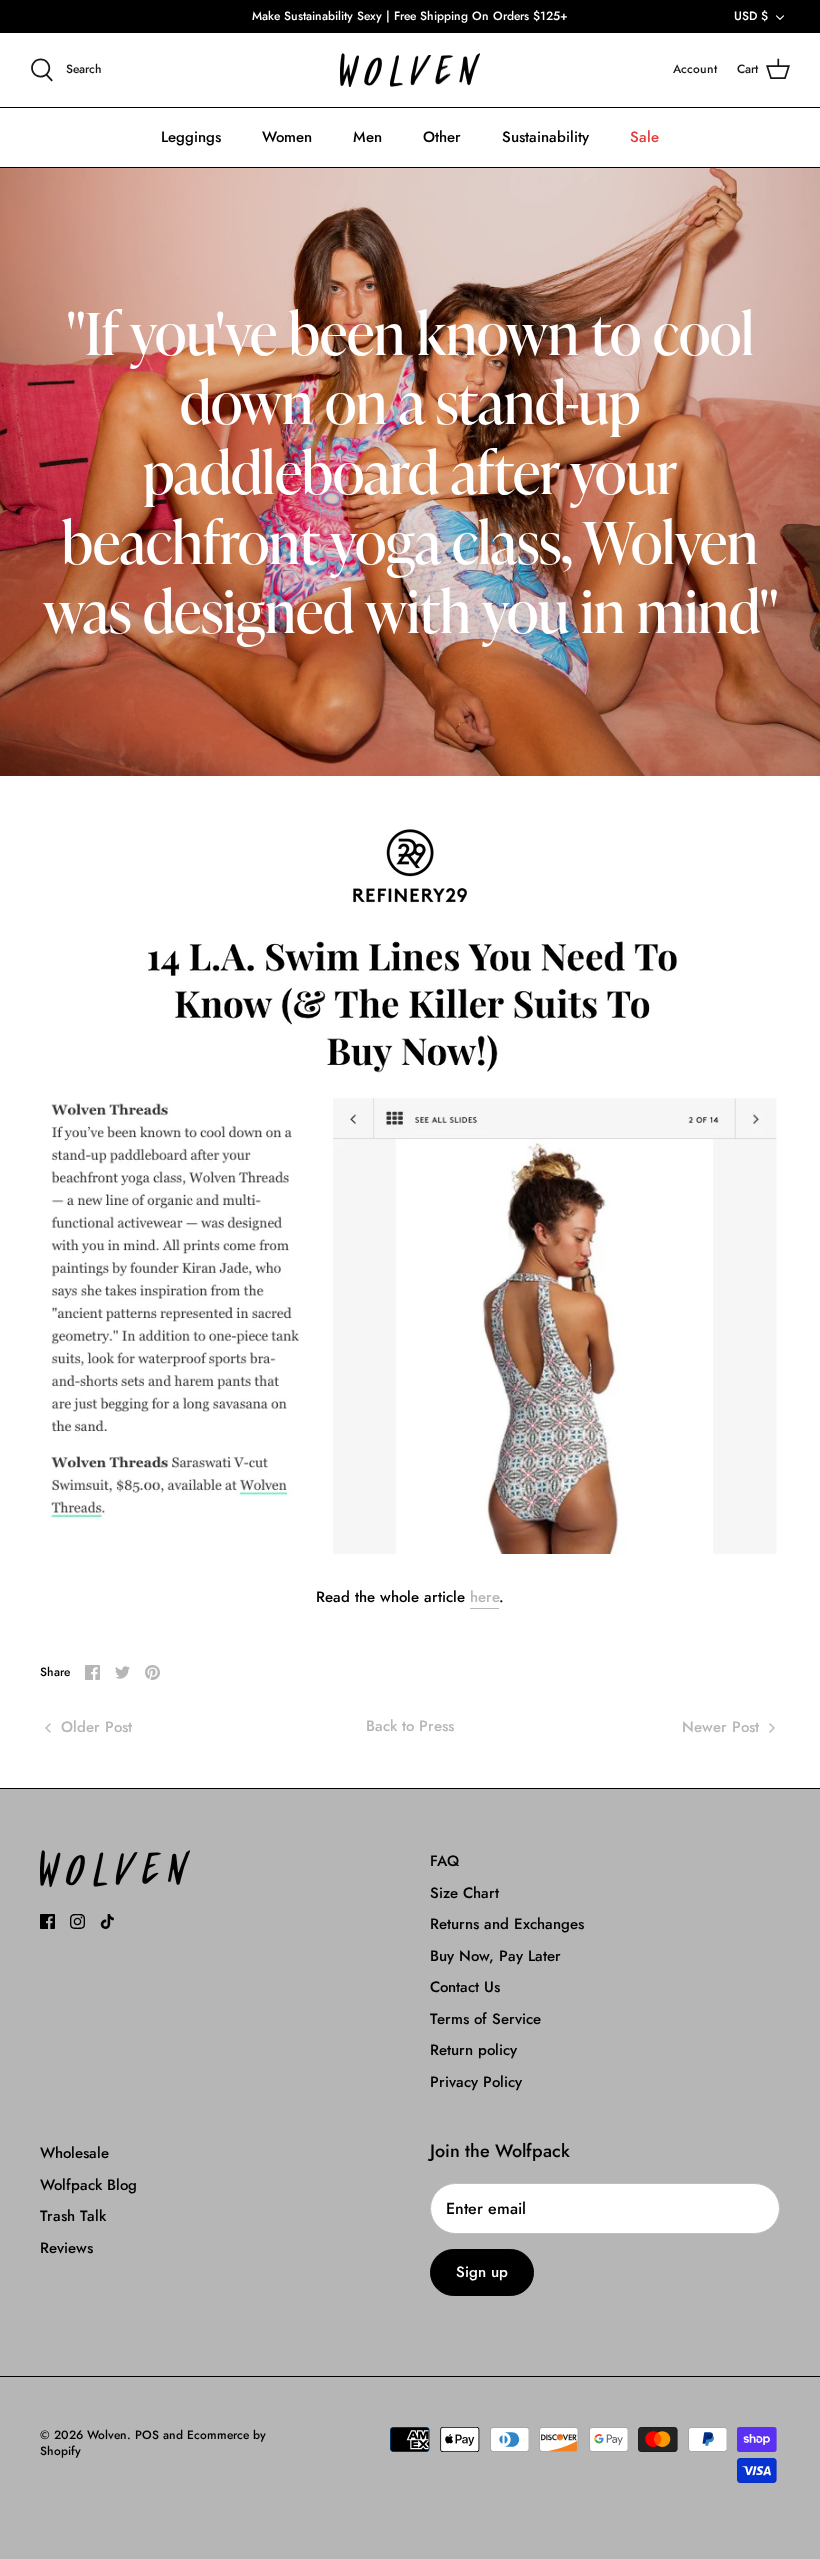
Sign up (482, 2272)
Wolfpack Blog (88, 2185)
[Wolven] (410, 70)
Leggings (191, 137)
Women (287, 137)
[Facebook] (47, 1921)
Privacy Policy (476, 2082)
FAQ (444, 1861)
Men (367, 137)
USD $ (751, 16)
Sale (644, 137)
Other (442, 137)
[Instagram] (77, 1921)
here (484, 1597)
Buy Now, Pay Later (495, 1956)
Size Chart (464, 1893)
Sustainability (545, 137)
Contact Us (465, 1987)
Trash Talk (73, 2216)
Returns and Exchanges (507, 1924)
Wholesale (74, 2153)
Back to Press (410, 1726)
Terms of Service (485, 2019)
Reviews (66, 2248)
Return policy (473, 2050)
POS (147, 2435)
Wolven (107, 2435)
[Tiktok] (107, 1921)
